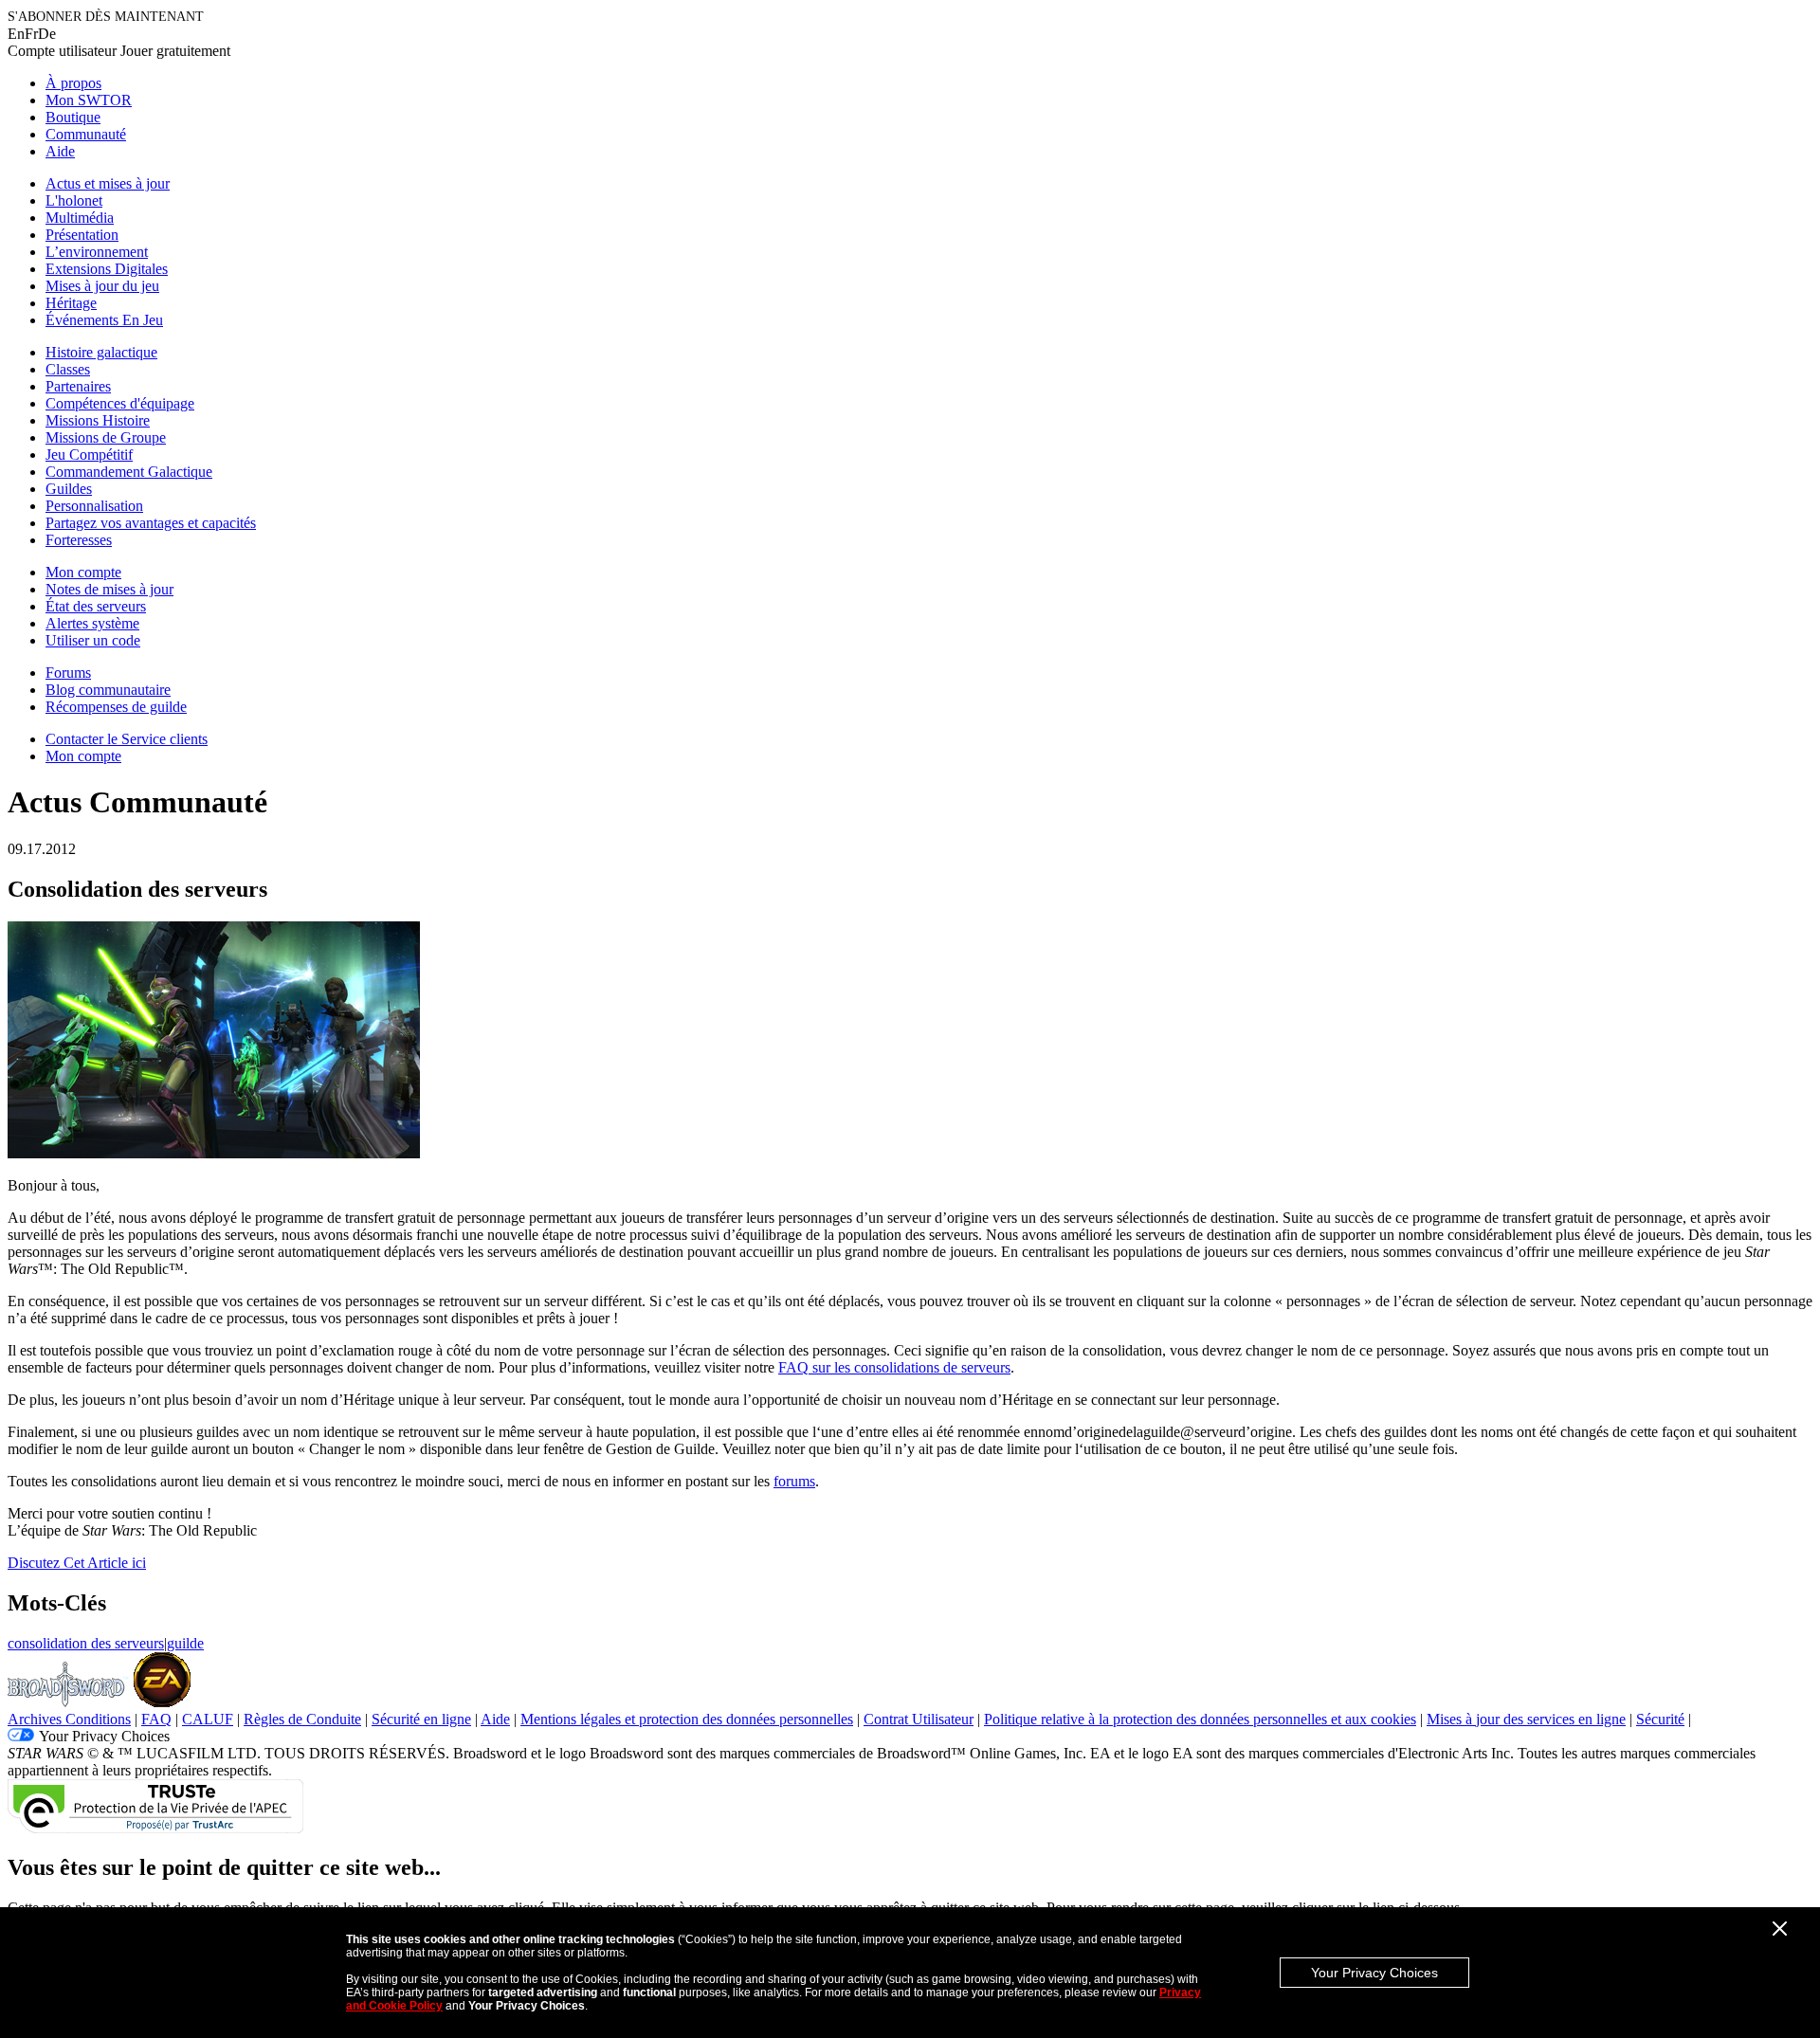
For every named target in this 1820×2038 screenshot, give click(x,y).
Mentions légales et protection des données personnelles (687, 1719)
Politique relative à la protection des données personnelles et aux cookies (1200, 1719)
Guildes (69, 489)
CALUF (208, 1719)
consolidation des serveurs (86, 1643)
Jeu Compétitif (89, 455)
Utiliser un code (93, 640)
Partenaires (78, 386)
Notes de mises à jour (109, 589)
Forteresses (79, 540)
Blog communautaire (108, 690)
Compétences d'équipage (120, 403)
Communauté (86, 134)
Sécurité (1660, 1719)
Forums (68, 673)
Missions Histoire (98, 420)
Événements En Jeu (104, 320)
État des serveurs (96, 606)
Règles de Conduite (302, 1719)
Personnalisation (94, 506)
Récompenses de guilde (116, 707)
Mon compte (83, 572)
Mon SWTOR (89, 100)
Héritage (71, 303)
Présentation (82, 235)
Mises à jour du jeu (102, 286)
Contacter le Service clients (127, 739)
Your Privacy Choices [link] (104, 1736)
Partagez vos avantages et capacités (151, 523)
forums (794, 1481)
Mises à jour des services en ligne (1526, 1719)
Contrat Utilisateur (919, 1719)
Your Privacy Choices (1374, 1973)
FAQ (156, 1719)
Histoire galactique (101, 352)
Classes (68, 369)
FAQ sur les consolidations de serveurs (894, 1367)
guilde (185, 1643)
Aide (60, 151)
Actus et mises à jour (108, 183)
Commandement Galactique (129, 472)
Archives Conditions (69, 1719)
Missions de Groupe (106, 437)
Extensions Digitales (107, 269)
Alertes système (92, 623)
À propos (73, 83)
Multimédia (80, 218)
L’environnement (97, 252)
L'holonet (74, 200)
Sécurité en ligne (421, 1719)
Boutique (73, 117)
